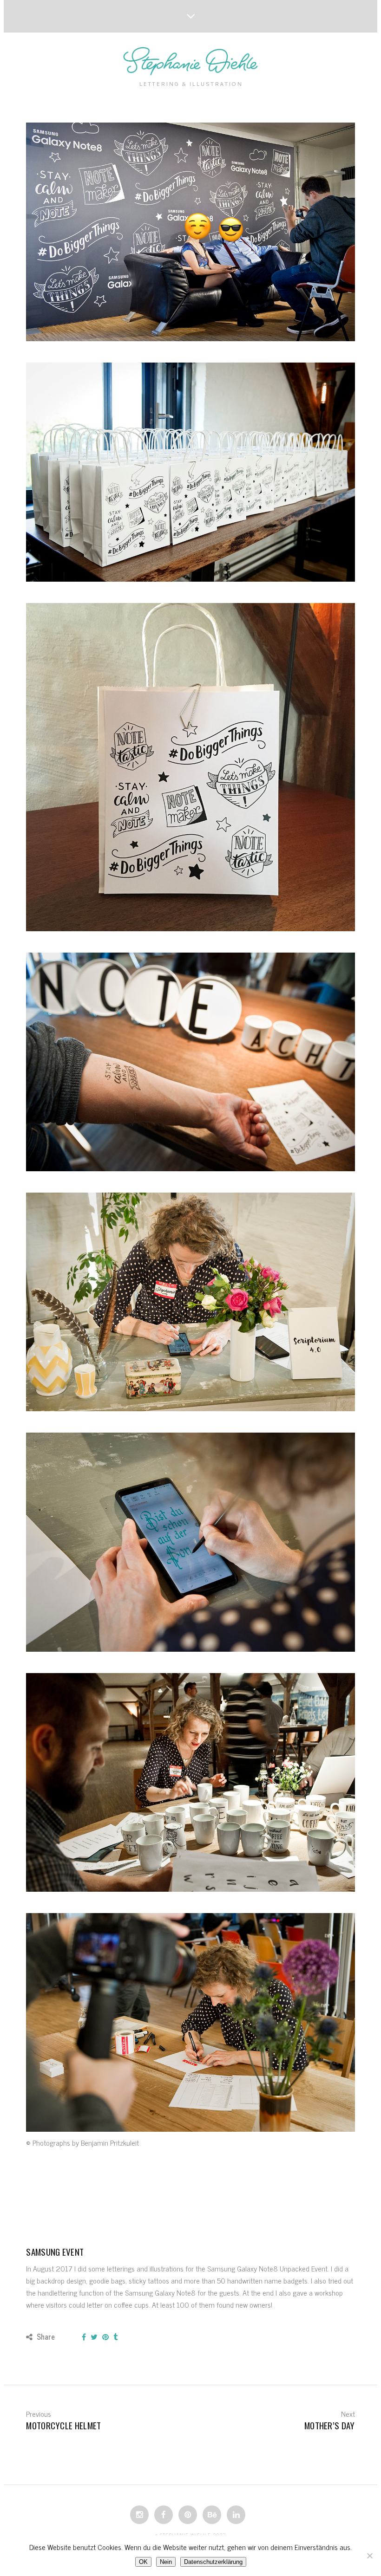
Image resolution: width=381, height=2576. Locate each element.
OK (143, 2562)
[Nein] (369, 2556)
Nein (166, 2562)
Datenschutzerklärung (213, 2562)
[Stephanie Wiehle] (191, 62)
